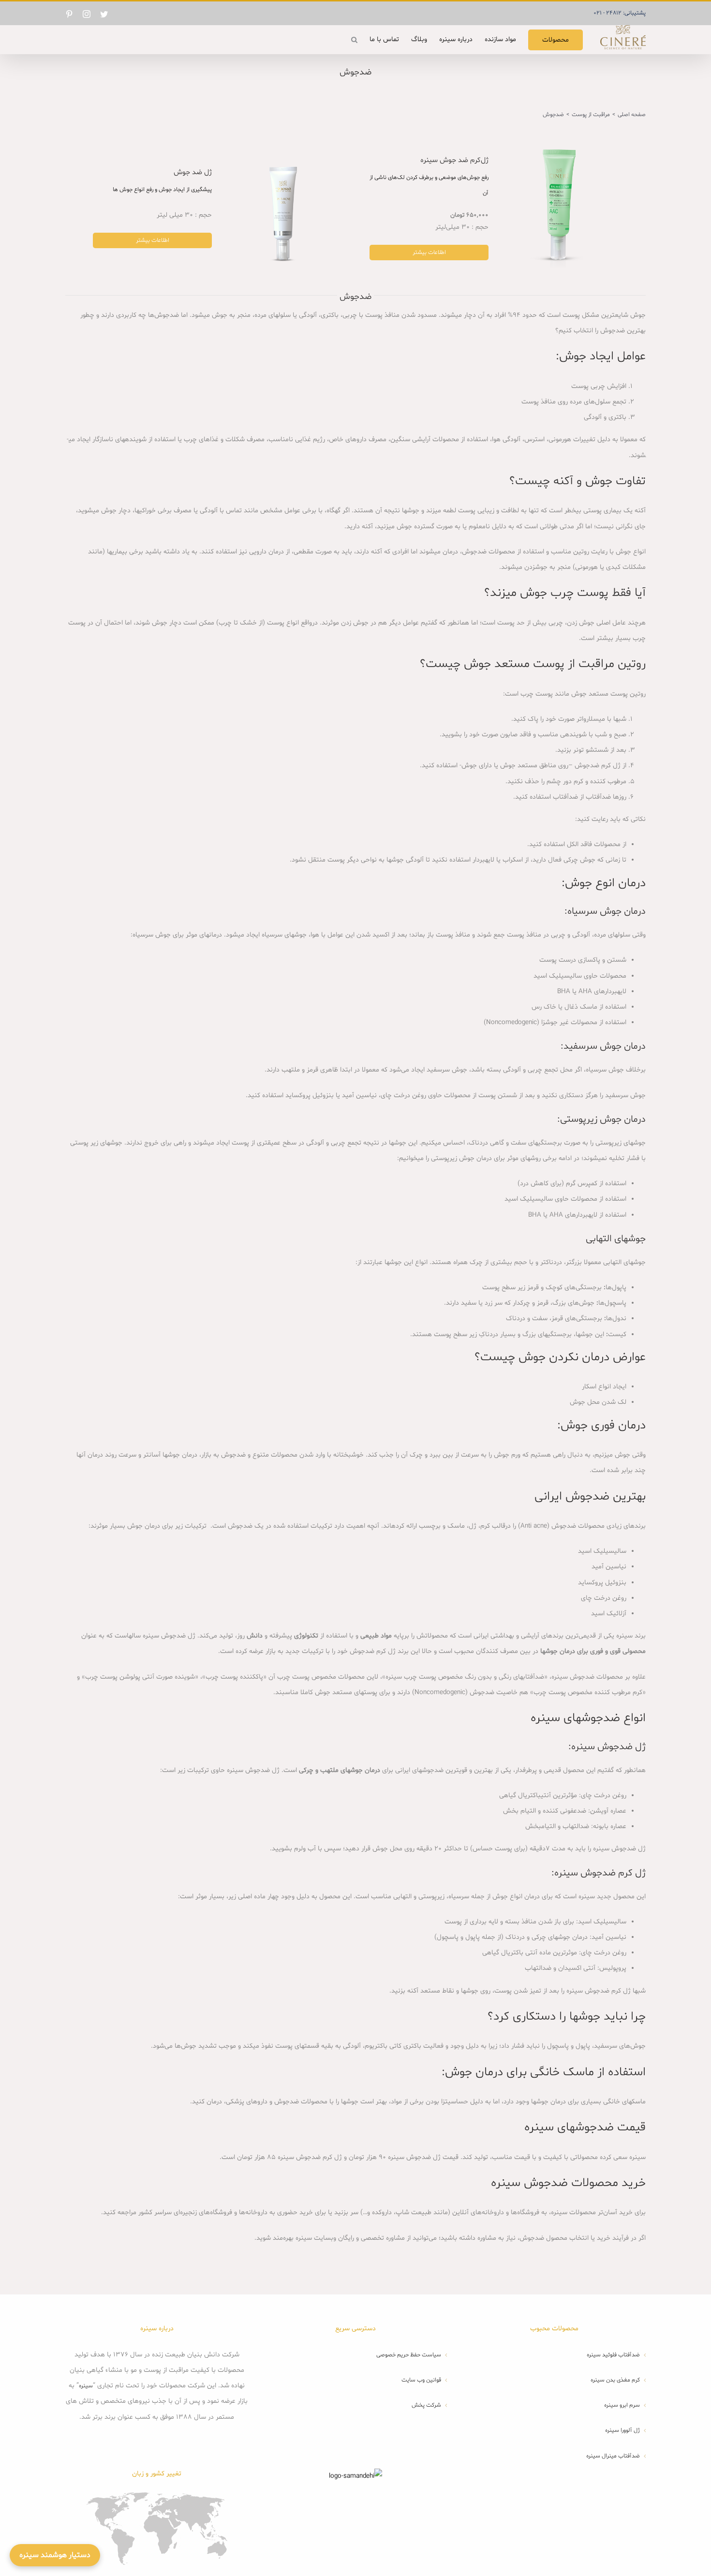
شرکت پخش (426, 2405)
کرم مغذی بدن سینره (615, 2380)
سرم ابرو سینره (622, 2405)
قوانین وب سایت (421, 2380)
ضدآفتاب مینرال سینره (613, 2456)
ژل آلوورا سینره (622, 2430)
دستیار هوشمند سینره (55, 2555)
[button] (354, 40)
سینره (86, 2386)
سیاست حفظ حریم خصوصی (409, 2355)
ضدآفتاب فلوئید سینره (613, 2355)
